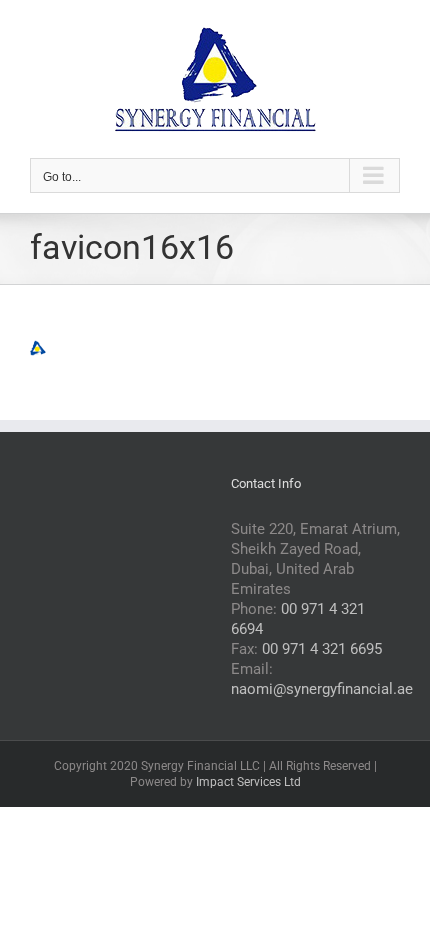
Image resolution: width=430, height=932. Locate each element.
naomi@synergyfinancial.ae (322, 689)
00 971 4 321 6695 (322, 649)
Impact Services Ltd (248, 782)
